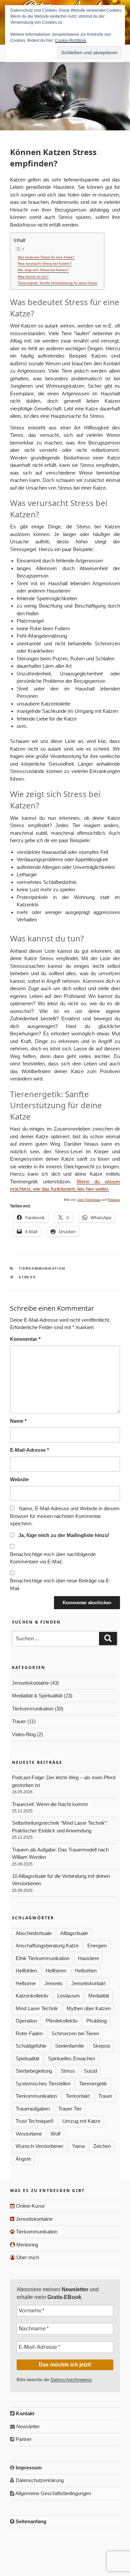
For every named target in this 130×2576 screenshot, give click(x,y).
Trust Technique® (35, 2121)
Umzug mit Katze (81, 2121)
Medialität (99, 1996)
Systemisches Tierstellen (43, 2084)
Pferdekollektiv (62, 2021)
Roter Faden (29, 2033)
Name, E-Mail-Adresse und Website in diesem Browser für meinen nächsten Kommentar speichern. (65, 1516)
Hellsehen (86, 1971)
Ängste (23, 2159)
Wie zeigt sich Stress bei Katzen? (43, 270)
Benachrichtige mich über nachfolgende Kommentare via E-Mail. (53, 1558)
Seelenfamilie (69, 2046)
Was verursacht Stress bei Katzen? (45, 264)
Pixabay (114, 1200)
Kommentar (25, 1339)
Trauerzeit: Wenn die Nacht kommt (50, 1804)
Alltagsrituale (74, 1933)
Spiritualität (27, 2058)
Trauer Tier (70, 2109)
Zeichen (102, 2146)
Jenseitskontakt (88, 1983)
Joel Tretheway (89, 1200)
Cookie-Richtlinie (71, 40)
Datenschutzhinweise (71, 2380)
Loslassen (68, 1996)
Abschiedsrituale (34, 1933)
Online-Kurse (30, 2206)
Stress (27, 1277)
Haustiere (88, 1958)
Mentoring (26, 2245)
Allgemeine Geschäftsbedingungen (53, 2493)
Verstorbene (29, 2134)
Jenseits (53, 1983)
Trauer (19, 1721)
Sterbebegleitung (34, 2071)
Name (18, 1421)
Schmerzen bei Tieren (75, 2033)
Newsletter (27, 2426)
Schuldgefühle (31, 2046)
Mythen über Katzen (89, 2008)
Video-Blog (24, 1734)
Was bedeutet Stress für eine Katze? (46, 257)
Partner (23, 2439)
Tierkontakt (78, 2096)
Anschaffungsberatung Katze (47, 1946)
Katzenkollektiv (32, 1996)
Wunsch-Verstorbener (39, 2146)
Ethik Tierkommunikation (42, 1958)
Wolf (55, 2134)
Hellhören (56, 1971)
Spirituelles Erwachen (71, 2058)
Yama (78, 2146)
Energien (97, 1946)
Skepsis (101, 2046)
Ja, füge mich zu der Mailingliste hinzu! (63, 1535)
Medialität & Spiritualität (37, 1696)
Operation (26, 2021)
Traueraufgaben (33, 2109)
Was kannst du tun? (33, 277)
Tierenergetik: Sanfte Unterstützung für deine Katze (57, 283)
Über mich (27, 2257)
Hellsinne (26, 1983)
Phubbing (96, 2021)
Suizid (90, 2071)
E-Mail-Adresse (29, 1450)
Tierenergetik (93, 2084)
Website (19, 1479)
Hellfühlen (26, 1971)
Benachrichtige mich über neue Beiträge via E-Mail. (60, 1584)
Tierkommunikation (42, 1268)
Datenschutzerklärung (39, 2480)
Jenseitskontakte (30, 1683)
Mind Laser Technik (37, 2008)
